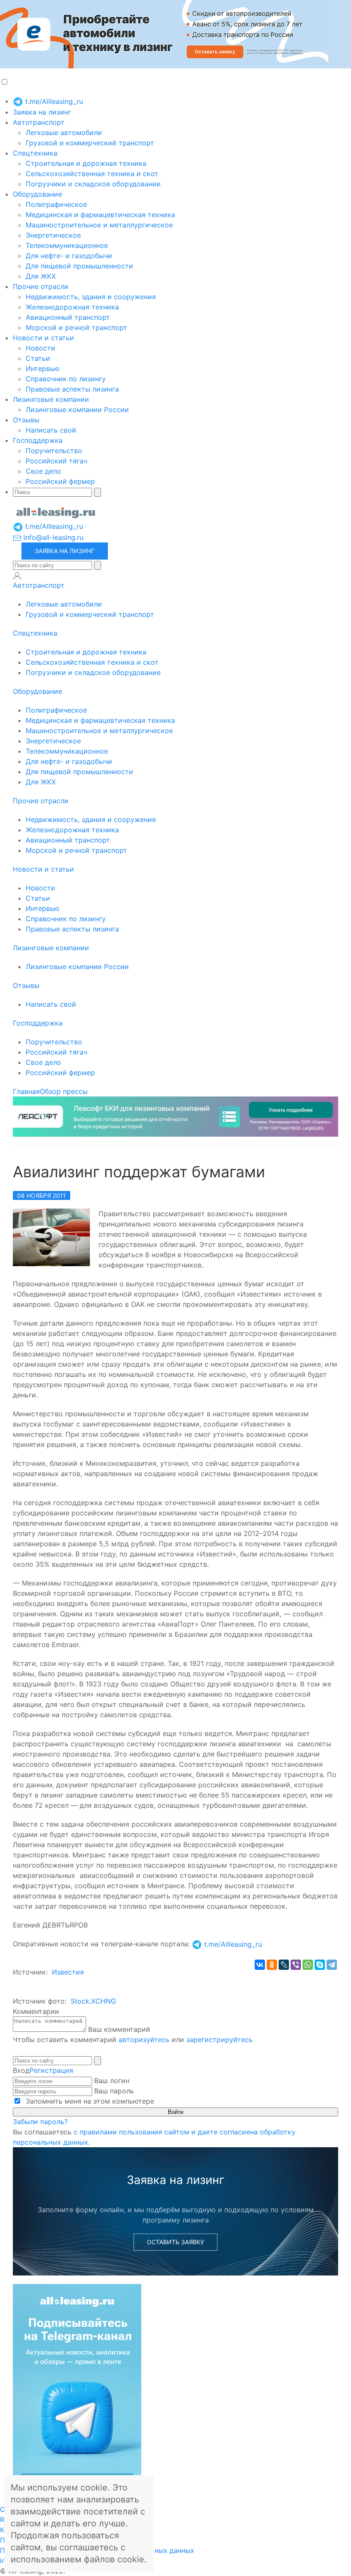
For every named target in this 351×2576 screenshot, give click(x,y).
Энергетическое (53, 235)
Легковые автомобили (64, 133)
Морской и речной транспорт (76, 327)
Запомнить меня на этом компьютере (89, 2101)
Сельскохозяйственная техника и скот (92, 174)
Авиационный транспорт (68, 317)
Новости (40, 348)
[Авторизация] (17, 576)
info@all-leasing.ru (52, 537)
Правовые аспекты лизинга (72, 389)
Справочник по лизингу (66, 379)
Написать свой (51, 430)
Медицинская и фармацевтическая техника (100, 215)
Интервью (43, 368)
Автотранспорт (39, 122)
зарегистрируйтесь (219, 2040)
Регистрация (51, 2070)
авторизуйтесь (144, 2040)
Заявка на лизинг (42, 112)
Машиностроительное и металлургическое (99, 225)
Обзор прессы (64, 1091)
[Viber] (296, 1965)
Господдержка (38, 440)
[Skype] (320, 1965)
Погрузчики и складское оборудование (93, 184)
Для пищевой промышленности (79, 266)
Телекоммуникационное (67, 245)
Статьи (38, 358)
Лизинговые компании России (77, 410)
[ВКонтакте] (260, 1965)
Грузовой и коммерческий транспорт (90, 143)
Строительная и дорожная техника (86, 163)
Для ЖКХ (41, 276)
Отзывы (26, 420)
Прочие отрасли (41, 286)
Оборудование (37, 194)
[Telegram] (332, 1965)
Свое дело (43, 471)
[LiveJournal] (284, 1965)
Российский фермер (60, 481)
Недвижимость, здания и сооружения (91, 297)
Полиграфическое (56, 204)
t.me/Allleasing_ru (53, 101)
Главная (26, 1091)
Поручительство (54, 451)
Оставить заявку (175, 2242)
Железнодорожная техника (72, 307)
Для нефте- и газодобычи (69, 256)
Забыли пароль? (40, 2122)
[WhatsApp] (308, 1965)
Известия (68, 1972)
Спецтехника (35, 153)
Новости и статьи (43, 338)
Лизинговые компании (51, 399)
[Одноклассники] (272, 1965)
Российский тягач (57, 461)
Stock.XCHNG (93, 2001)
